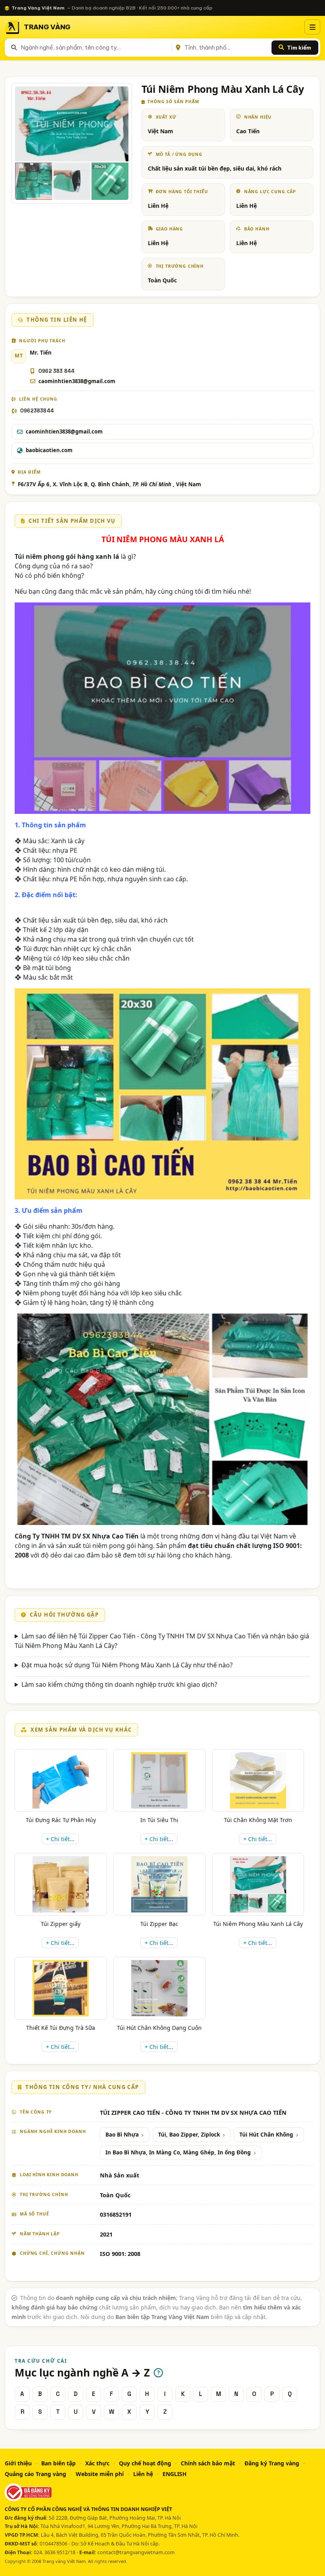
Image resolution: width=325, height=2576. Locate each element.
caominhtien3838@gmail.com (77, 381)
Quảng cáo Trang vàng (35, 2474)
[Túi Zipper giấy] (61, 1884)
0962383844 (37, 411)
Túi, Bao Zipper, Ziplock (189, 2135)
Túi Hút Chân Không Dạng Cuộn (159, 2028)
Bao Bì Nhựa (122, 2135)
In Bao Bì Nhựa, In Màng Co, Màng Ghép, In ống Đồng (178, 2152)
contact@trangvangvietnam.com (136, 2552)
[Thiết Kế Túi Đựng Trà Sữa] (61, 1988)
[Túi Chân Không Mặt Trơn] (258, 1780)
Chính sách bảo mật (208, 2463)
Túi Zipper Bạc (159, 1924)
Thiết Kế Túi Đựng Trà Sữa (61, 2028)
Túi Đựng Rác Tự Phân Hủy (61, 1820)
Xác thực (97, 2463)
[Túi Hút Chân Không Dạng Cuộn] (159, 1988)
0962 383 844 (56, 371)
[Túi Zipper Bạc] (159, 1884)
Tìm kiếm (299, 48)
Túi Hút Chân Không (266, 2135)
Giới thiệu (18, 2463)
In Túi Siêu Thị (159, 1820)
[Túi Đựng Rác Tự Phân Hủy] (61, 1780)
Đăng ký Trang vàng (272, 2463)
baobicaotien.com (49, 450)
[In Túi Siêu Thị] (159, 1780)
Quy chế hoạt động (145, 2463)
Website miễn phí (100, 2474)
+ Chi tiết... (60, 1839)
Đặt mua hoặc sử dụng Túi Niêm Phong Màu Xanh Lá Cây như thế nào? (127, 1665)
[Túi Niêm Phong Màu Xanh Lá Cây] (258, 1884)
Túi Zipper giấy (61, 1924)
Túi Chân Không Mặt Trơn (258, 1820)
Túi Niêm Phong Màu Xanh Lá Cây (258, 1924)
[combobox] (95, 48)
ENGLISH (175, 2474)
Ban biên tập (58, 2463)
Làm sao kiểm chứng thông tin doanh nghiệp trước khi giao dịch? (119, 1684)
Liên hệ (143, 2474)
